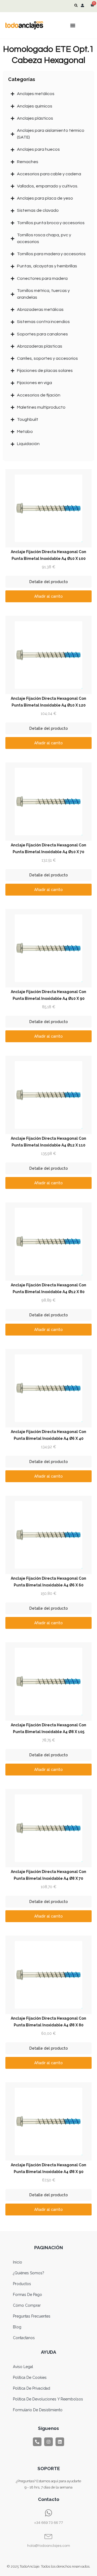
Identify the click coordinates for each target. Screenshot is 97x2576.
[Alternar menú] (73, 25)
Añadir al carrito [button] (48, 596)
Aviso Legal (23, 2367)
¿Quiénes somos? (29, 2273)
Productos (22, 2284)
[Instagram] (48, 2442)
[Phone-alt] (37, 2442)
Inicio (18, 2262)
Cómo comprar (27, 2305)
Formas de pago (27, 2295)
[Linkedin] (60, 2442)
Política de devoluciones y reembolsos (48, 2399)
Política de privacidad (32, 2388)
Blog (17, 2327)
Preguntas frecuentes (32, 2316)
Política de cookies (30, 2377)
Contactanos (24, 2338)
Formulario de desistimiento (38, 2410)
